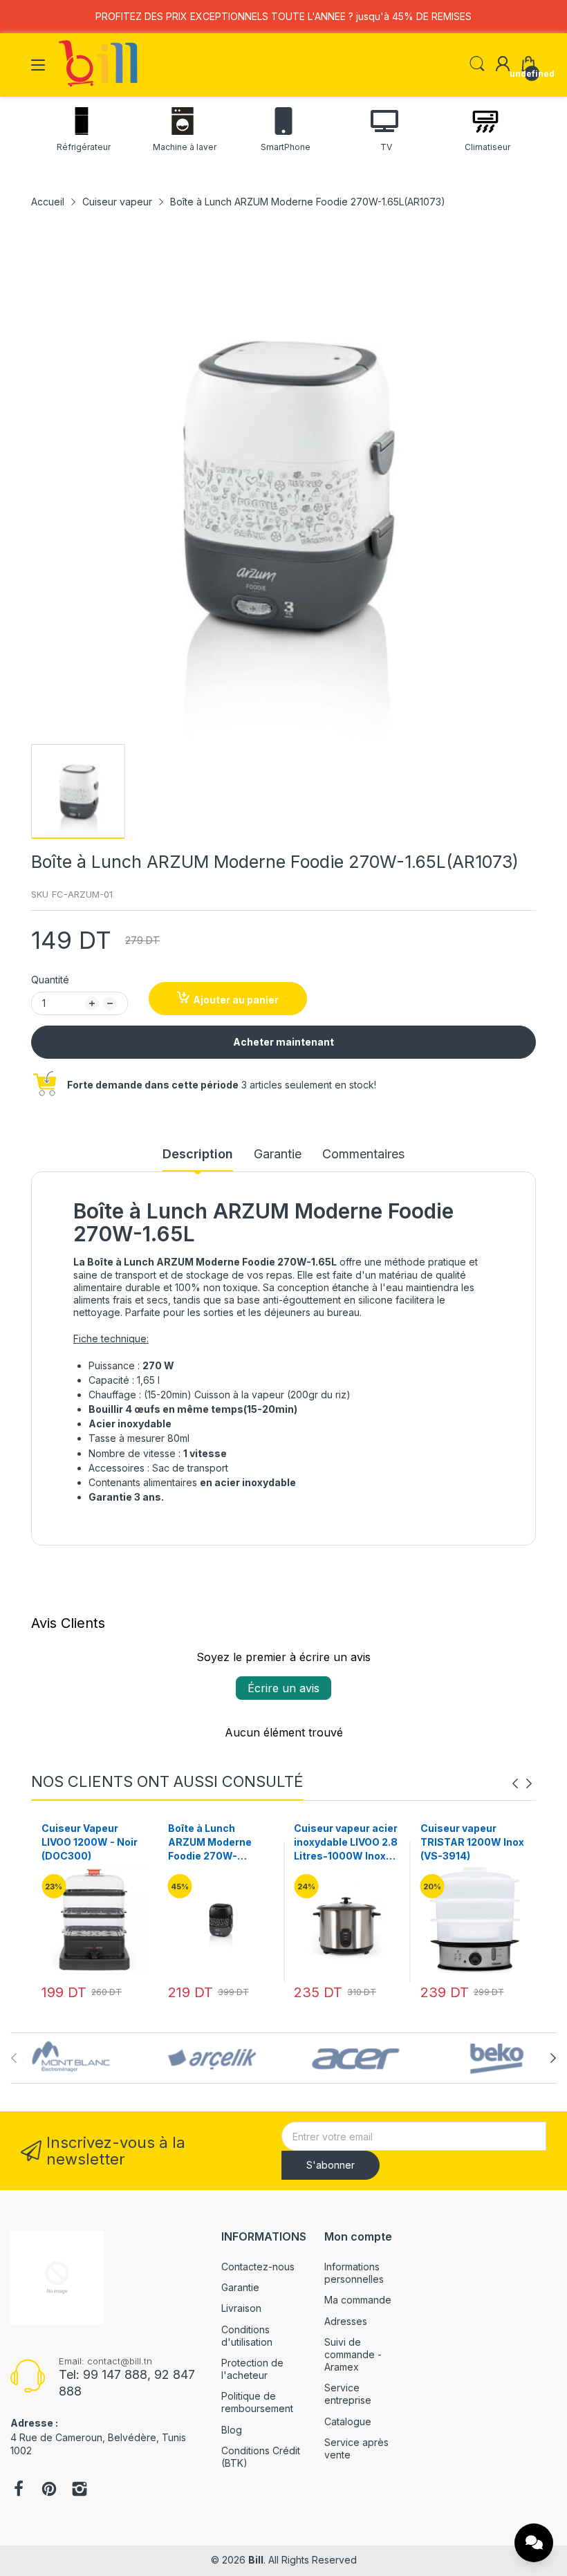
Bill (256, 2560)
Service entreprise (348, 2394)
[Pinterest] (49, 2490)
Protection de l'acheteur (252, 2369)
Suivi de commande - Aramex (353, 2354)
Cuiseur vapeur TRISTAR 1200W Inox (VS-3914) (346, 1842)
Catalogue (348, 2421)
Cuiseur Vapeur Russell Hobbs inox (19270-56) (468, 1842)
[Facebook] (19, 2490)
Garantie (240, 2287)
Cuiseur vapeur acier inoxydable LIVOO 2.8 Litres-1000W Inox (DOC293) (220, 1842)
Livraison (241, 2308)
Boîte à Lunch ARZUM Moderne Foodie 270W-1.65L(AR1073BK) (84, 1842)
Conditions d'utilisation (247, 2336)
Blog (232, 2430)
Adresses (346, 2321)
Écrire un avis (283, 1688)
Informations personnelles (354, 2273)
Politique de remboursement (257, 2402)
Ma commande (358, 2300)
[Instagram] (80, 2490)
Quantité (50, 980)
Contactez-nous (258, 2267)
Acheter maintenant (283, 1042)
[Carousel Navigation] (522, 1783)
